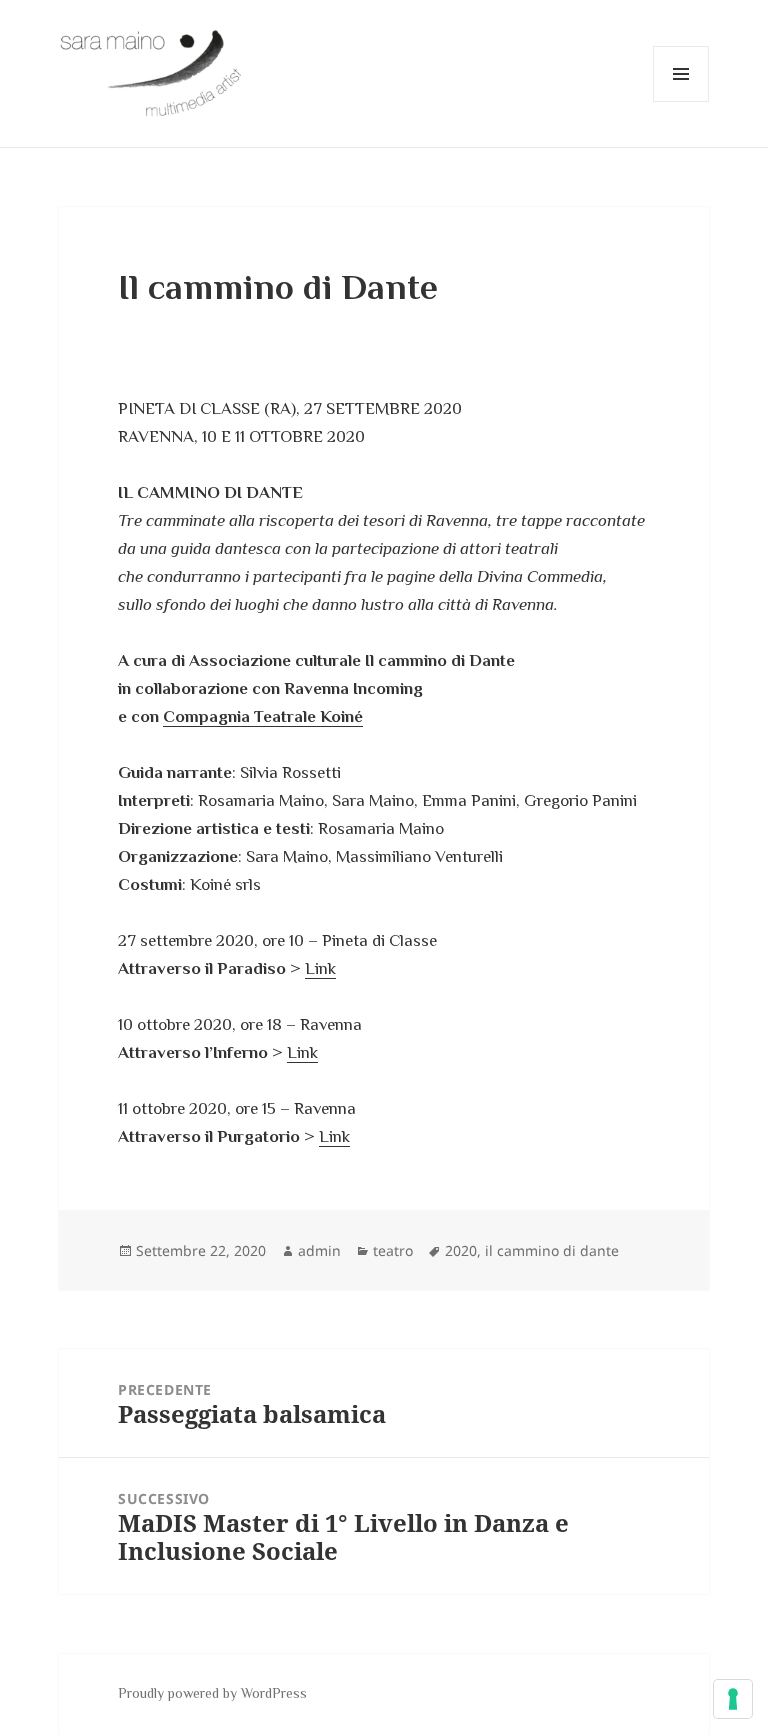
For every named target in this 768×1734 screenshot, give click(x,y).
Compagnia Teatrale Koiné (263, 716)
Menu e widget (681, 101)
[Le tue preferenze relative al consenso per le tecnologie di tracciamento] (733, 1699)
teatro (393, 1250)
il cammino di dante (552, 1250)
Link (320, 968)
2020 (461, 1250)
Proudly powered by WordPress (212, 1693)
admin (319, 1250)
